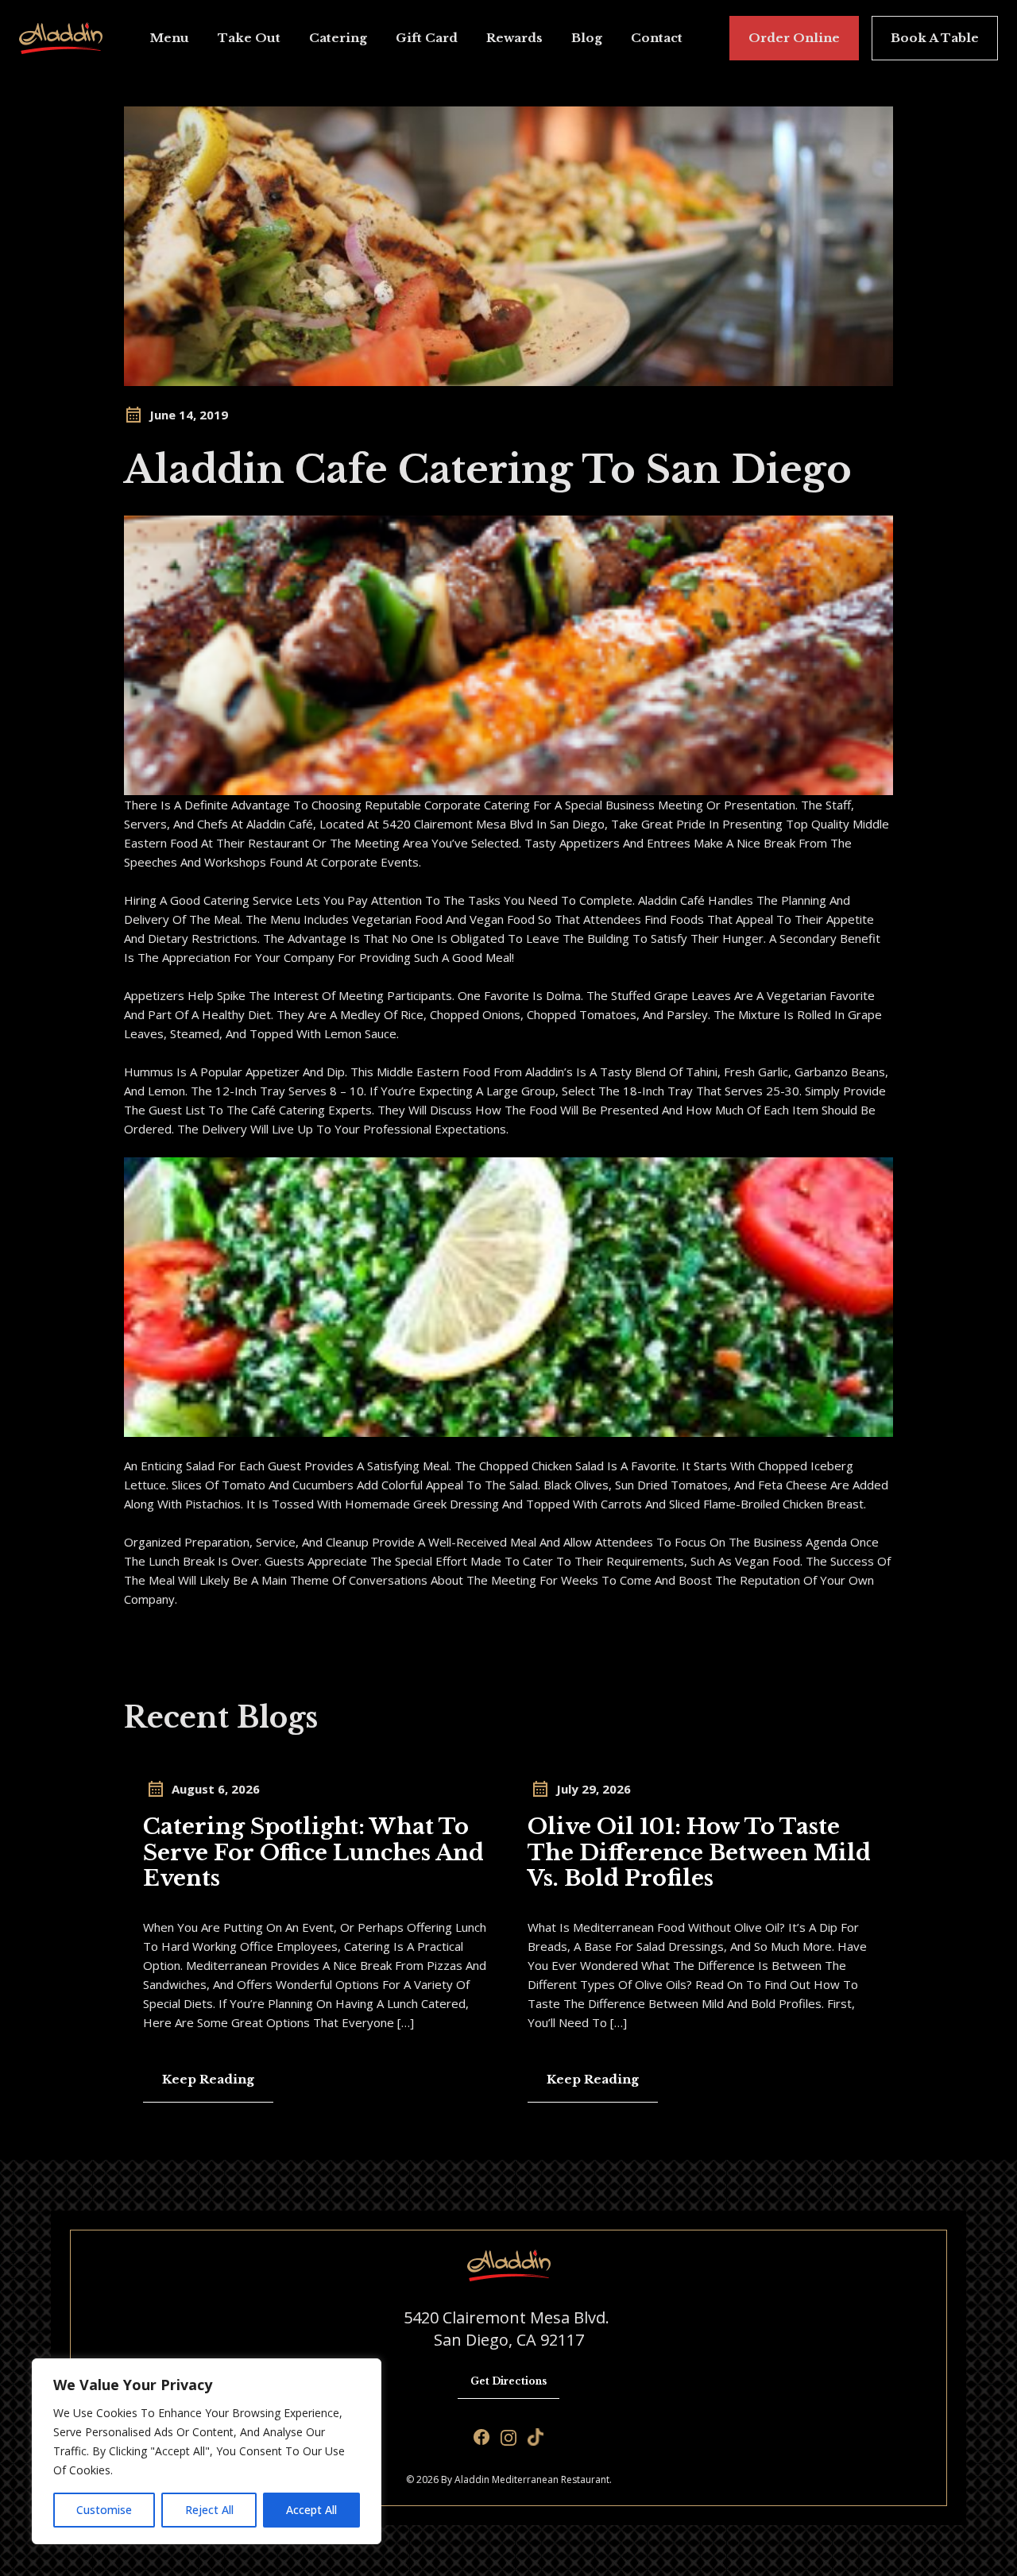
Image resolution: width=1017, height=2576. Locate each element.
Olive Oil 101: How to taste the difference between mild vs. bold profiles (699, 1853)
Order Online (794, 38)
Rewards (514, 38)
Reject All (209, 2510)
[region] (207, 2451)
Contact (657, 38)
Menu (170, 38)
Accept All (311, 2510)
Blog (587, 38)
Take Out (249, 38)
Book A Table (935, 38)
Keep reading (208, 2079)
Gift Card (427, 38)
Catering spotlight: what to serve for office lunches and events (313, 1853)
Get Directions (508, 2381)
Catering (338, 38)
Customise (104, 2510)
